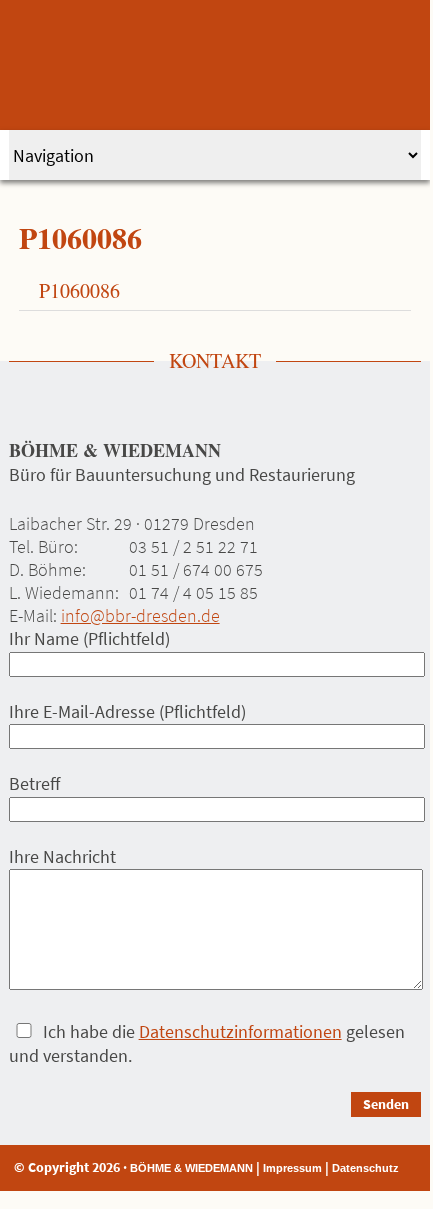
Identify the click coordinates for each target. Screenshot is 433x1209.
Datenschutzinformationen (240, 1031)
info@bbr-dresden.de (140, 615)
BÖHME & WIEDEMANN (191, 1168)
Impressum (292, 1168)
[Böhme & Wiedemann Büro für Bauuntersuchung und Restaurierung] (216, 65)
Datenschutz (365, 1168)
